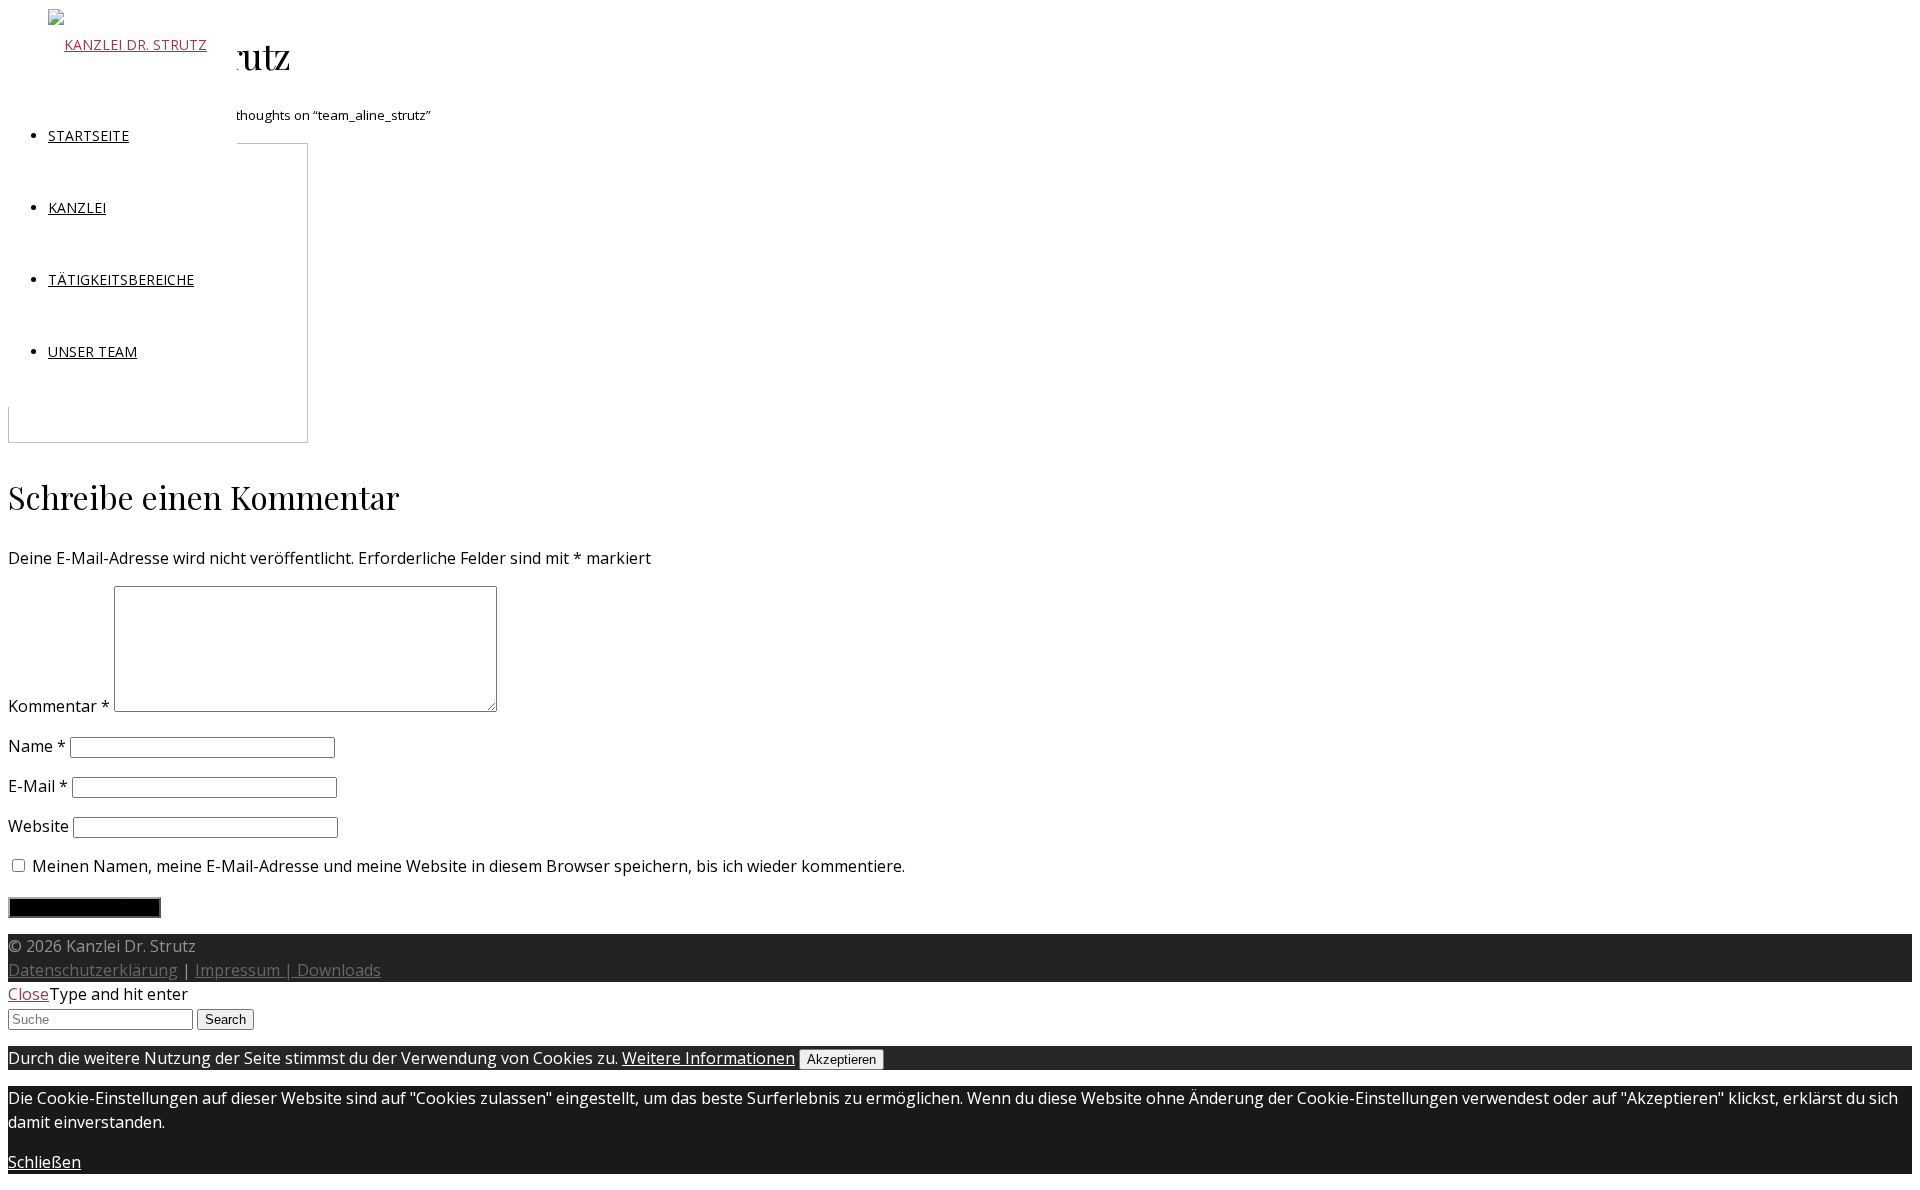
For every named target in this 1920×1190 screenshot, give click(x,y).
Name (37, 746)
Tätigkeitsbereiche (121, 279)
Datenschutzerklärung (93, 970)
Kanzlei (77, 207)
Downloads (339, 970)
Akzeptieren (841, 1059)
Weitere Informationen (708, 1058)
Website (38, 826)
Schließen (44, 1162)
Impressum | (246, 970)
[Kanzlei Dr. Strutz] (127, 44)
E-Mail (38, 786)
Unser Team (92, 351)
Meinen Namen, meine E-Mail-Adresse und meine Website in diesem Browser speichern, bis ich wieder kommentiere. (468, 866)
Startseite (88, 135)
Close (28, 994)
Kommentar (59, 706)
